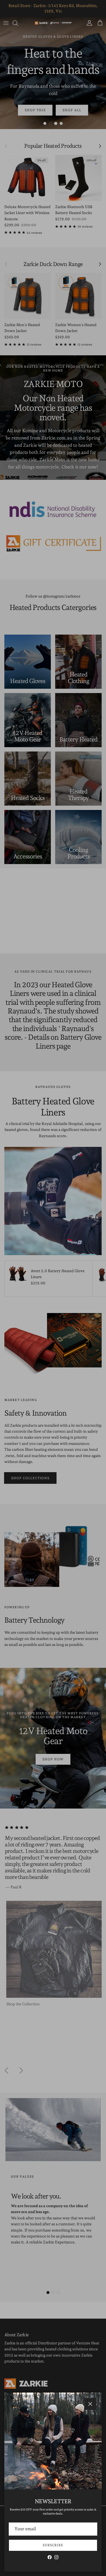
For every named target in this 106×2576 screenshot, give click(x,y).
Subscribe (53, 2545)
